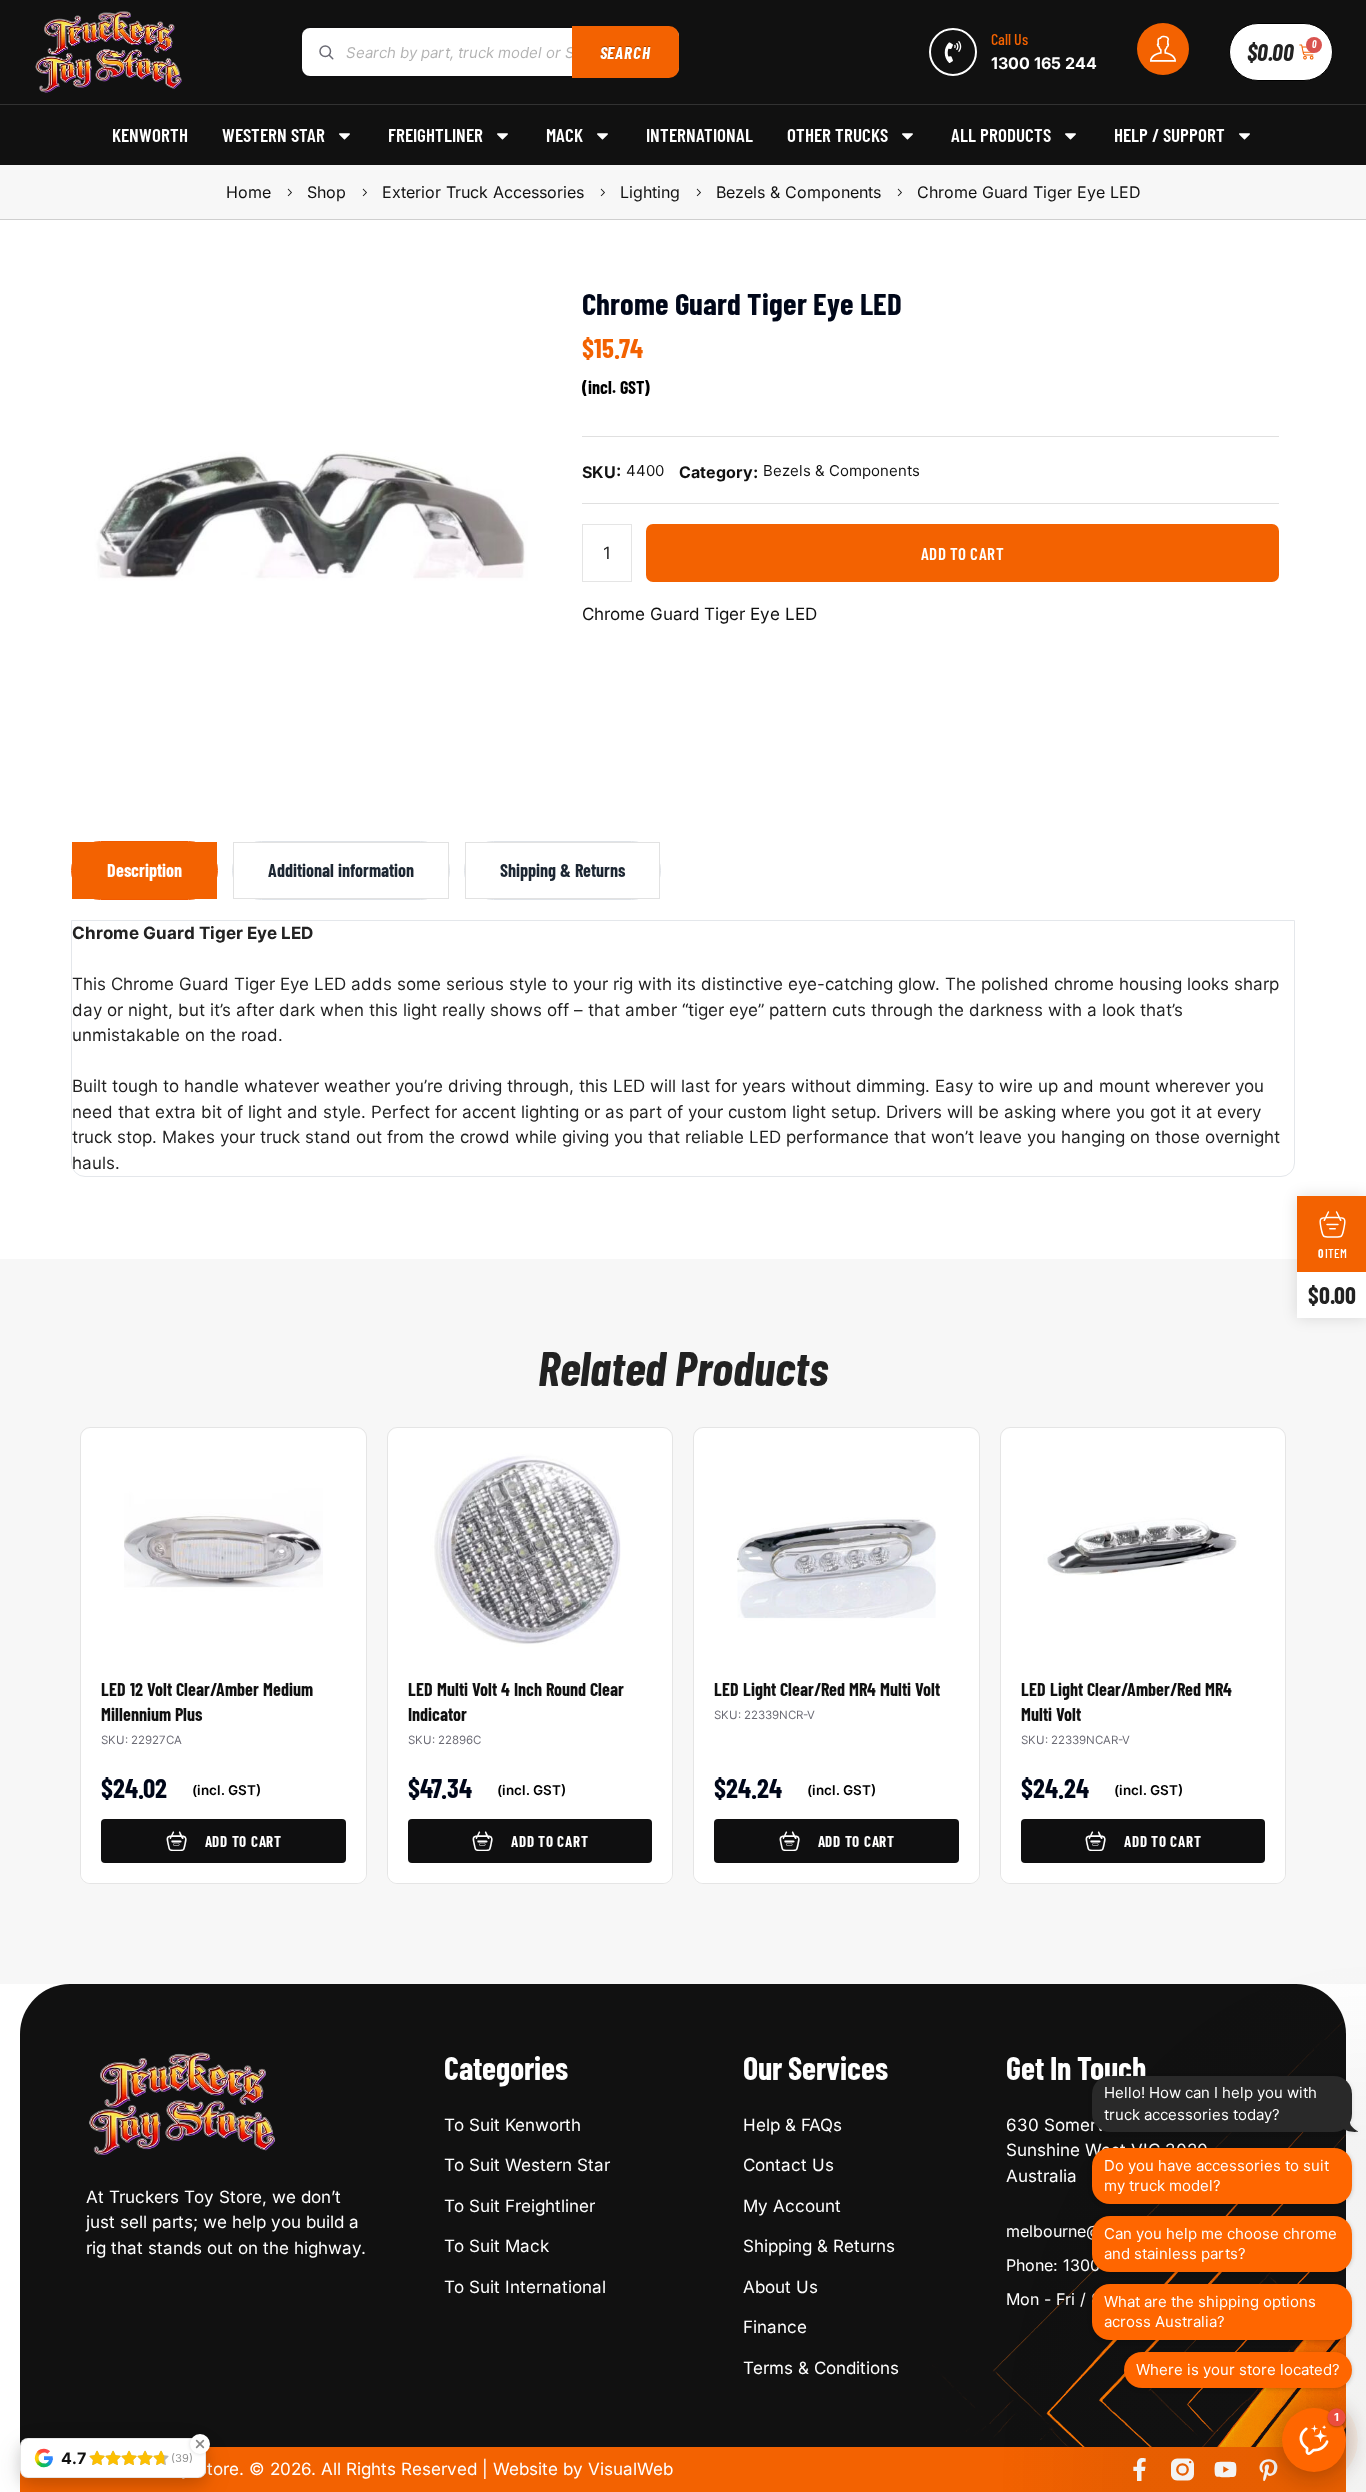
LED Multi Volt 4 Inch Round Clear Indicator (516, 1701)
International (699, 135)
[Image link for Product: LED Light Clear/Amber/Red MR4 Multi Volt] (1143, 1537)
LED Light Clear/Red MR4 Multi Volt (827, 1689)
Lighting (650, 192)
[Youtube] (1225, 2469)
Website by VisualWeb (583, 2469)
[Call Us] (953, 52)
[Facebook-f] (1139, 2469)
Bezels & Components (798, 192)
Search (625, 52)
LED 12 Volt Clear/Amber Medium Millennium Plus (207, 1701)
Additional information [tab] (341, 870)
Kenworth (150, 135)
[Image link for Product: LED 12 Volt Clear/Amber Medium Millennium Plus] (223, 1537)
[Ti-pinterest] (1268, 2469)
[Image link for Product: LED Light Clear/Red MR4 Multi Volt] (836, 1537)
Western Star (273, 135)
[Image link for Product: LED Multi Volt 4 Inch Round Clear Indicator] (530, 1537)
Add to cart (963, 553)
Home (248, 192)
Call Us (1009, 38)
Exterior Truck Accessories (483, 192)
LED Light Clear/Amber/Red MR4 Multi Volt (1126, 1701)
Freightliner (435, 135)
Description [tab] (144, 870)
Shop (326, 192)
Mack (564, 135)
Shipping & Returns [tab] (562, 870)
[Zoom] (506, 310)
